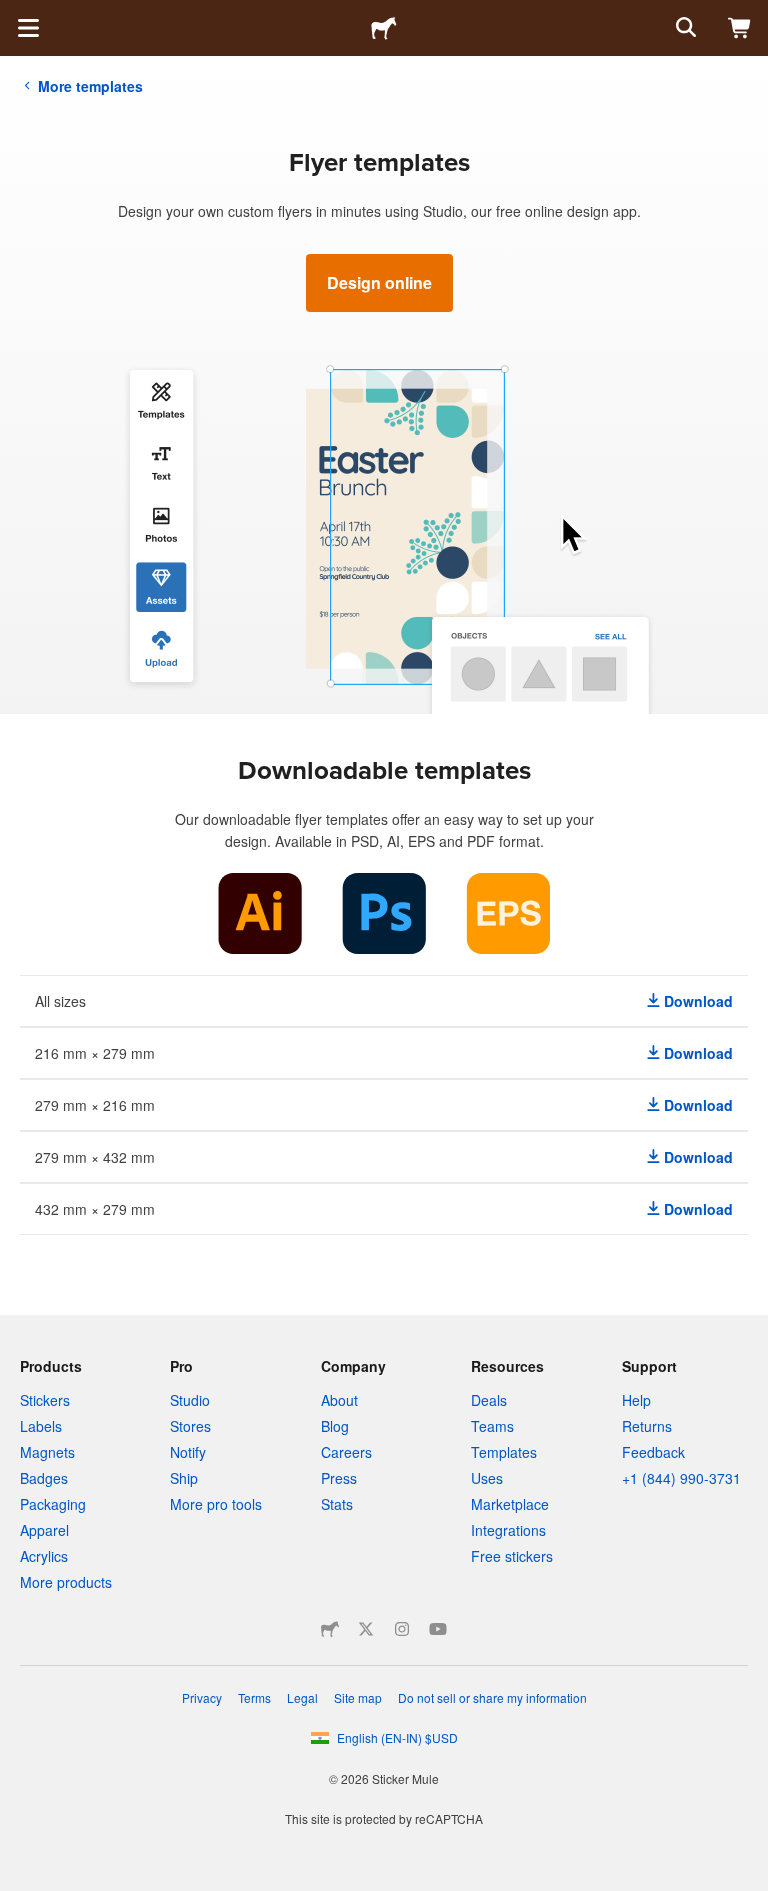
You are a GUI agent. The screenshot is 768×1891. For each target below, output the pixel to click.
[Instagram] (402, 1629)
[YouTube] (438, 1629)
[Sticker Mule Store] (330, 1629)
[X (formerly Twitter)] (366, 1629)
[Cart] (740, 28)
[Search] (684, 28)
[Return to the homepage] (384, 28)
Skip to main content (15, 15)
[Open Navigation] (28, 28)
